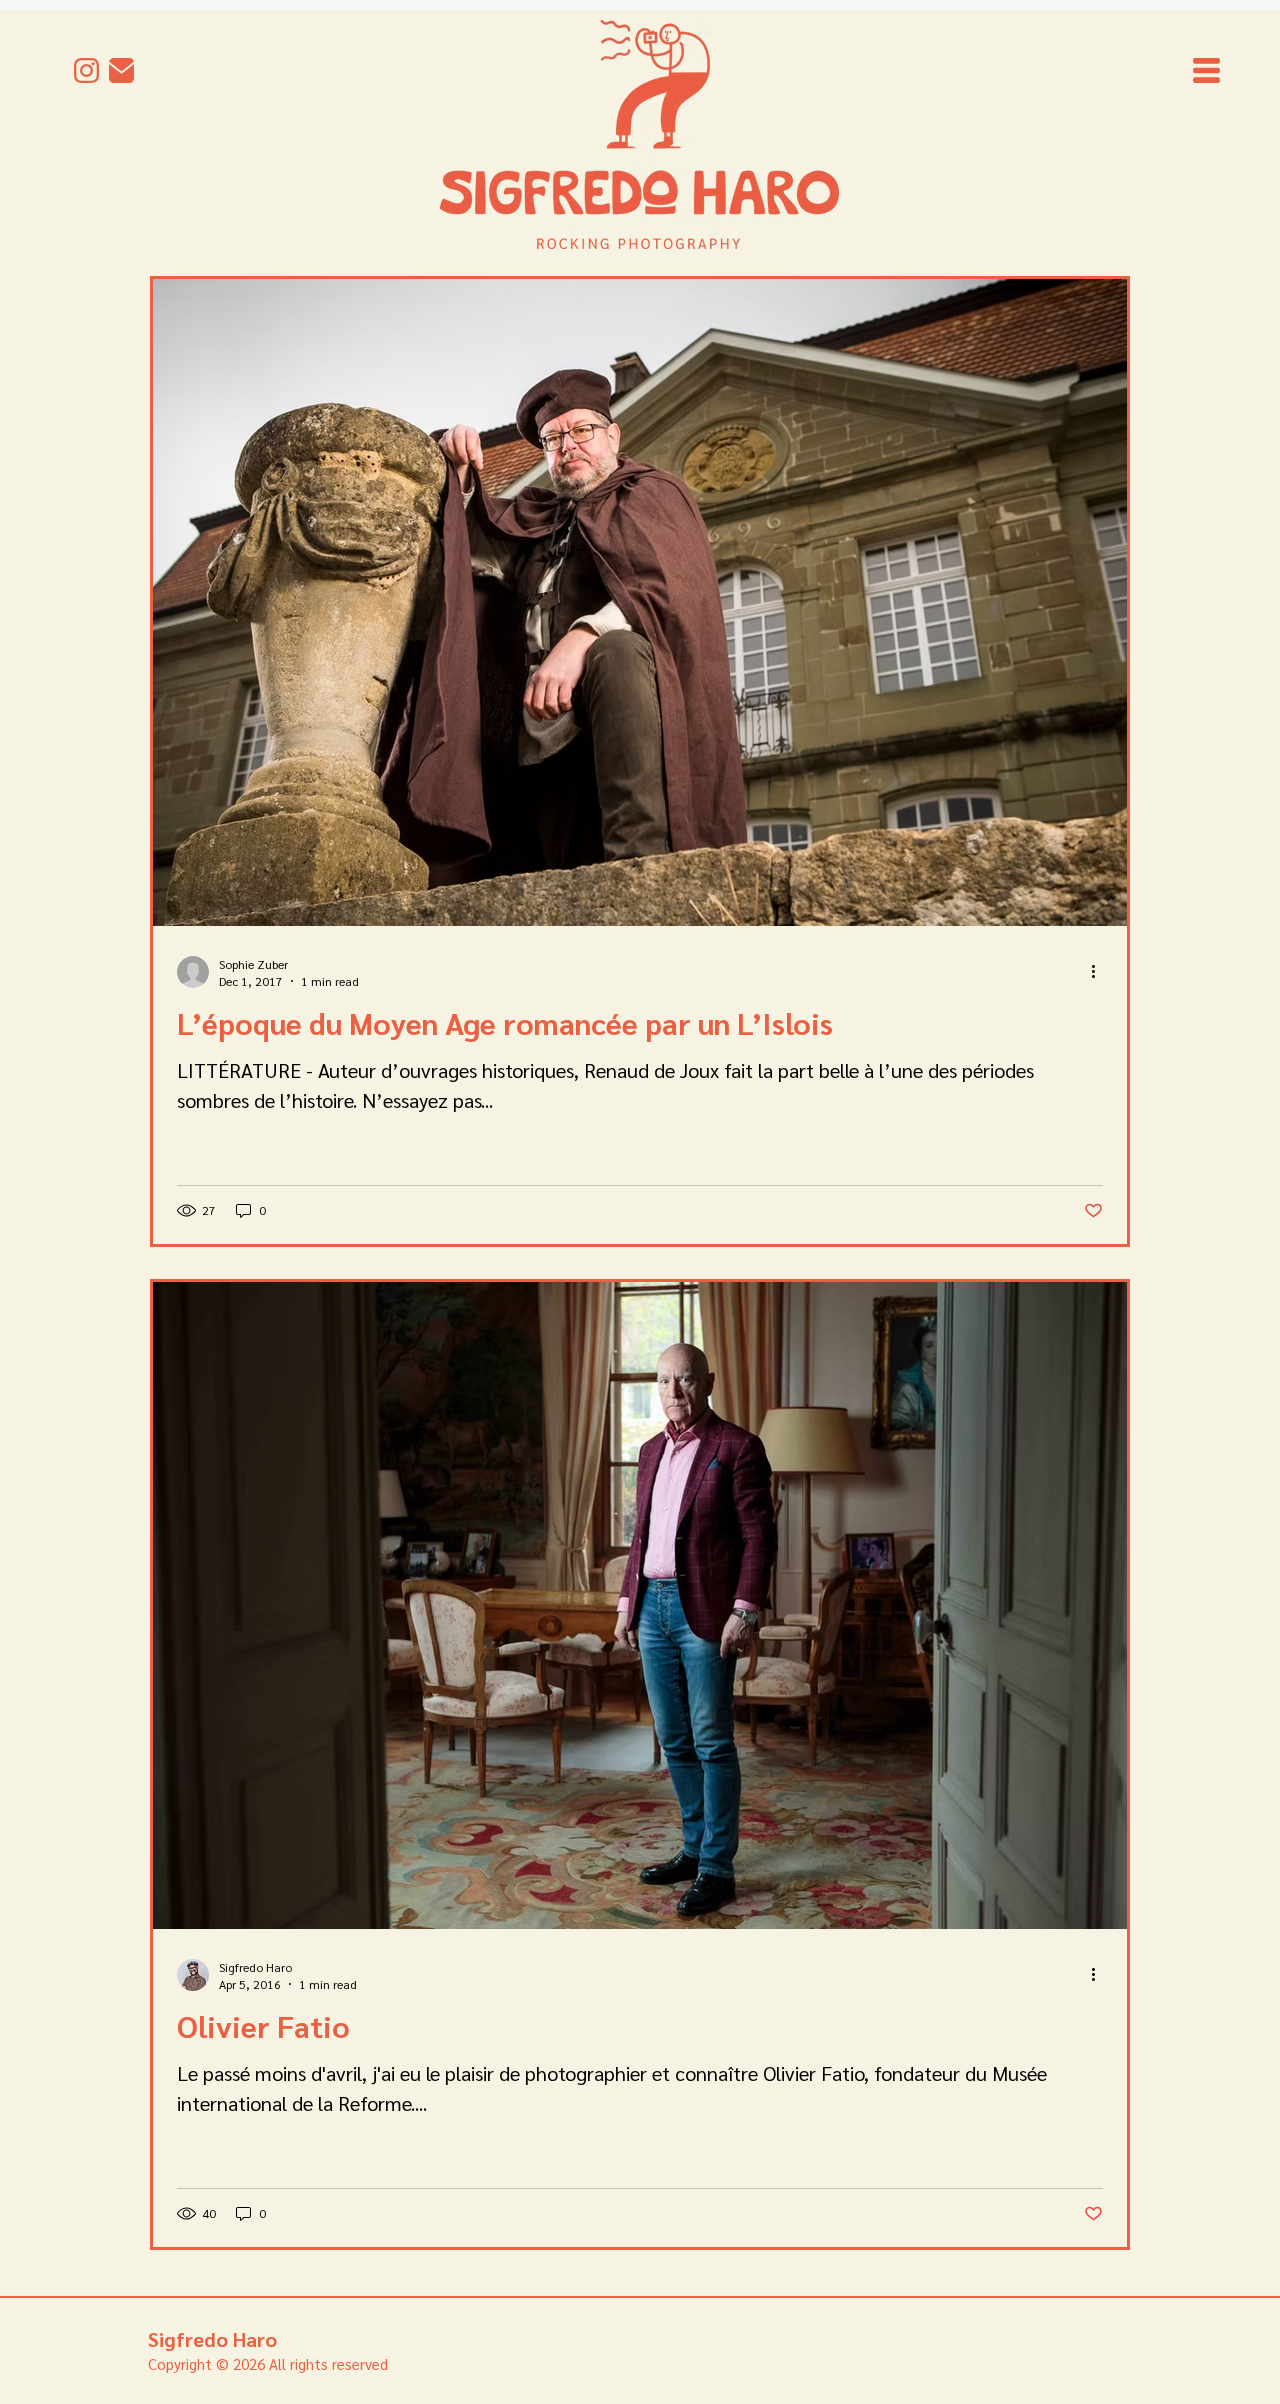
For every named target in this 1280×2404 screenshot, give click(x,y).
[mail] (121, 70)
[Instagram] (86, 70)
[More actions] (1100, 972)
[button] (1206, 70)
